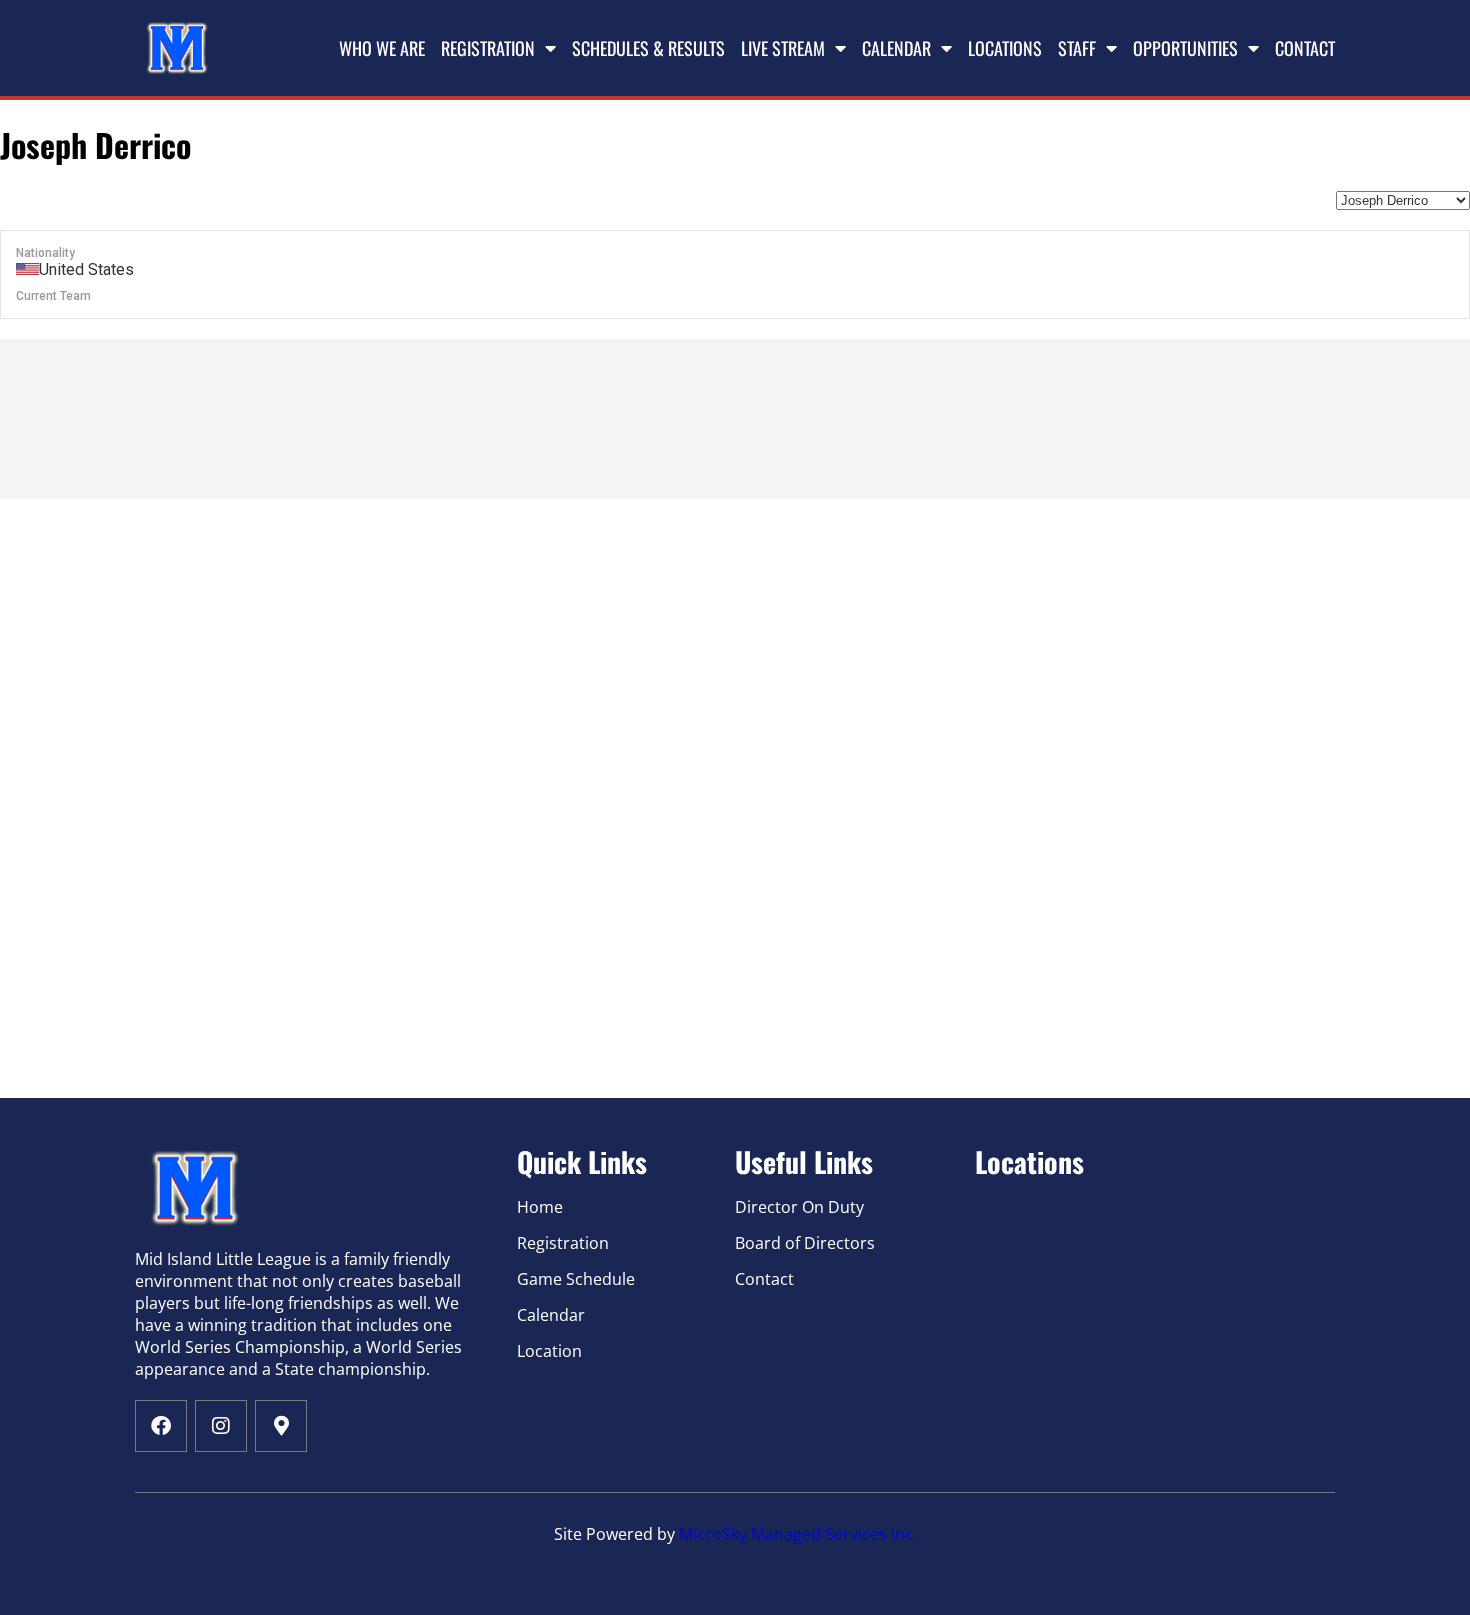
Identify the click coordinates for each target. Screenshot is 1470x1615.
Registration (488, 48)
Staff (1077, 48)
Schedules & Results (648, 48)
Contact (1305, 48)
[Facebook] (161, 1426)
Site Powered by (616, 1534)
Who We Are (382, 48)
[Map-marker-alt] (281, 1426)
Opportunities (1185, 48)
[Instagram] (221, 1426)
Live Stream (783, 48)
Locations (1005, 48)
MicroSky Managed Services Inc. (798, 1534)
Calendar (896, 48)
